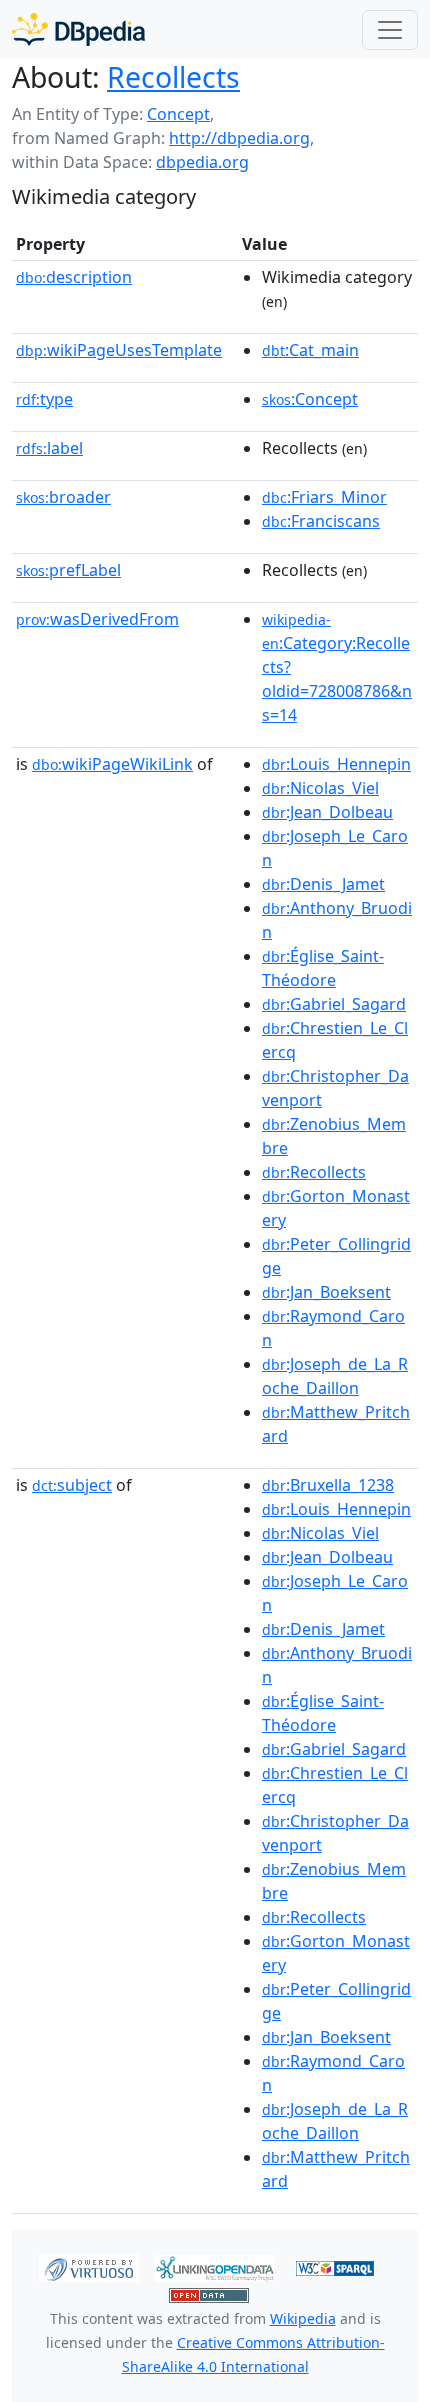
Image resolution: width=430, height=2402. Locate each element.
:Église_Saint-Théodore (323, 968)
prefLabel (68, 570)
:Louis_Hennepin (336, 764)
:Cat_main (310, 350)
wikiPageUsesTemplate (119, 350)
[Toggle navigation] (390, 30)
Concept (178, 114)
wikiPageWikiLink (112, 764)
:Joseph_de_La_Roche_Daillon (335, 1376)
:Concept (310, 399)
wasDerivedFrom (97, 619)
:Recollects (314, 1172)
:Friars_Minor (324, 497)
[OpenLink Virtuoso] (89, 2266)
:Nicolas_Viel (320, 788)
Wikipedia (303, 2318)
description (74, 277)
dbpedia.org (202, 162)
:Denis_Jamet (323, 884)
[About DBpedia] (78, 29)
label (49, 448)
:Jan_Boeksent (326, 1292)
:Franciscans (321, 521)
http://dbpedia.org (239, 138)
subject (72, 1485)
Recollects (173, 77)
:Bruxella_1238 (328, 1485)
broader (63, 497)
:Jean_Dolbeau (327, 812)
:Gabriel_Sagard (334, 1004)
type (44, 399)
